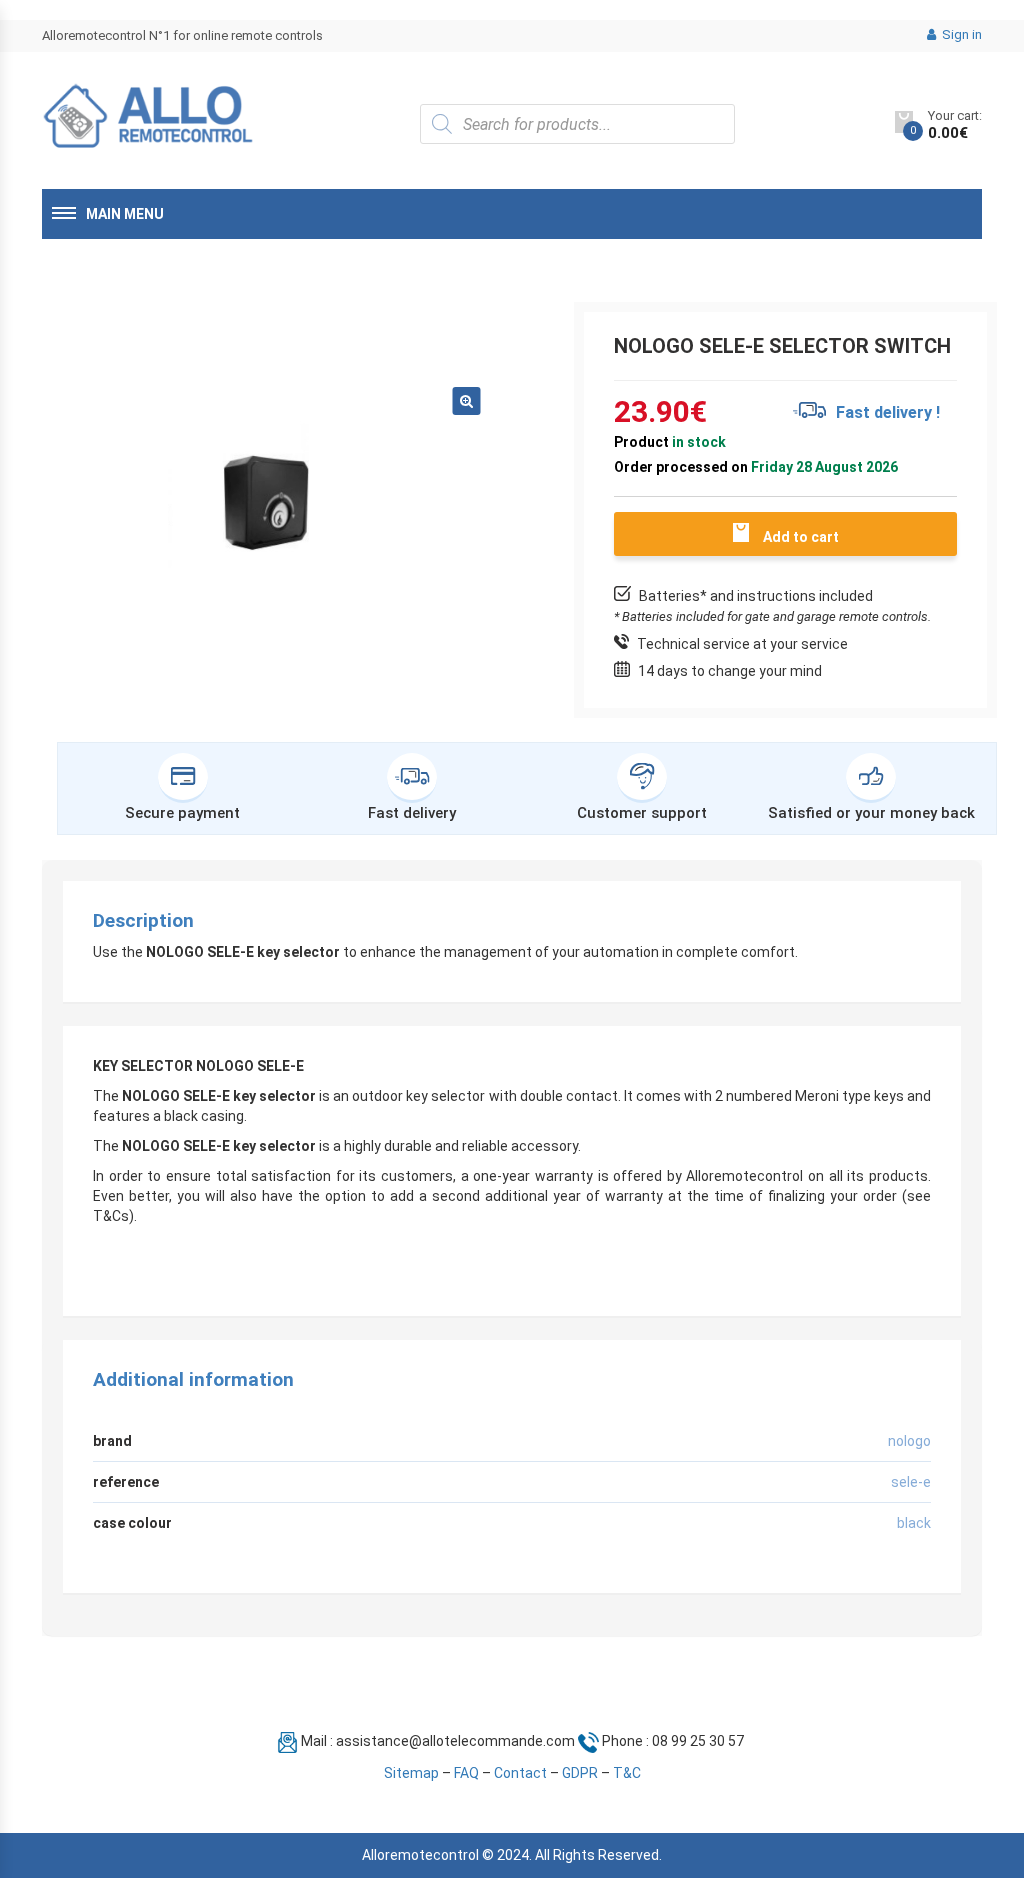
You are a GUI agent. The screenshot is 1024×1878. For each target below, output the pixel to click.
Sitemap (411, 1773)
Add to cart (801, 537)
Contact (520, 1773)
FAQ (466, 1773)
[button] (466, 401)
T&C (627, 1773)
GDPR (580, 1773)
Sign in (960, 34)
